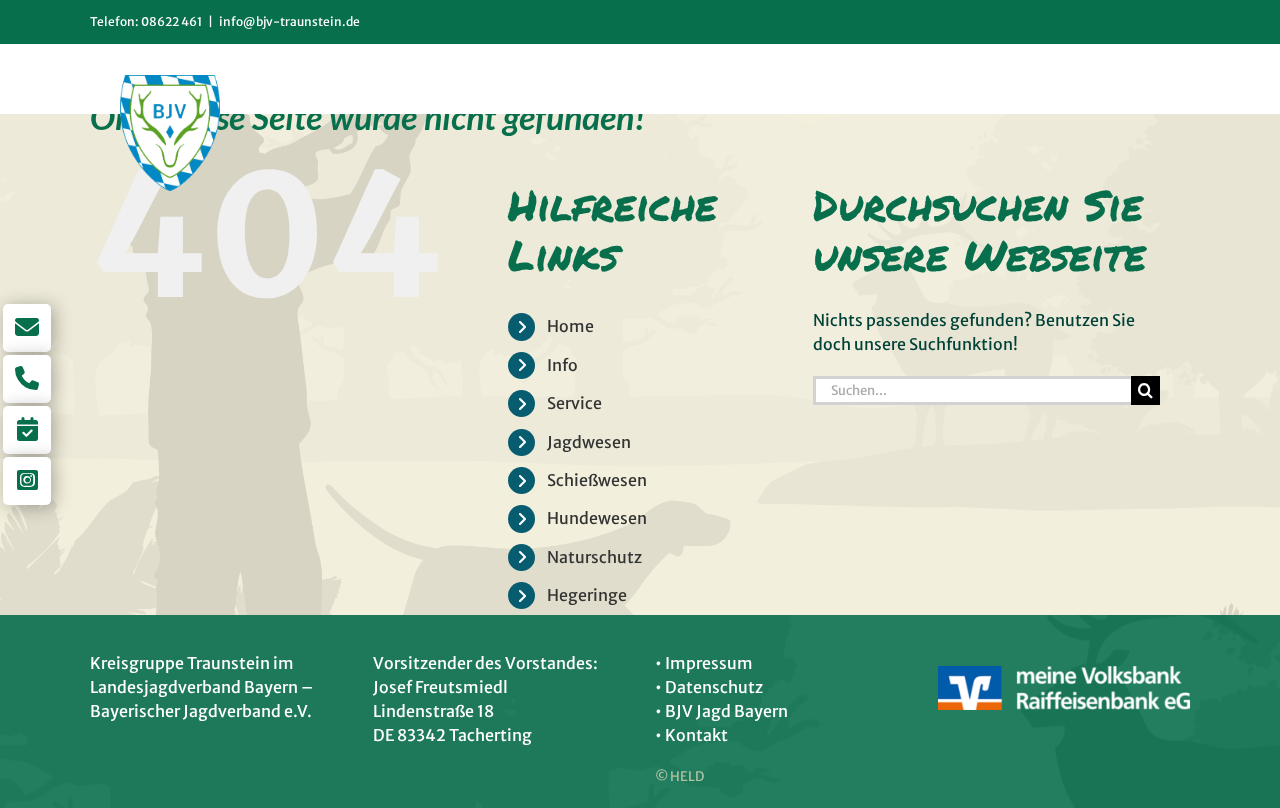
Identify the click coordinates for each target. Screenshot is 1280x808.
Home (570, 326)
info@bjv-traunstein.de (289, 21)
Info (562, 365)
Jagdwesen (589, 442)
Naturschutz (594, 557)
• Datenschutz (709, 687)
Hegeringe (587, 595)
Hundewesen (597, 518)
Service (574, 403)
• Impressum (704, 663)
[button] (1157, 79)
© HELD (679, 776)
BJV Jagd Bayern (726, 711)
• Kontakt (691, 735)
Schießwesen (597, 480)
